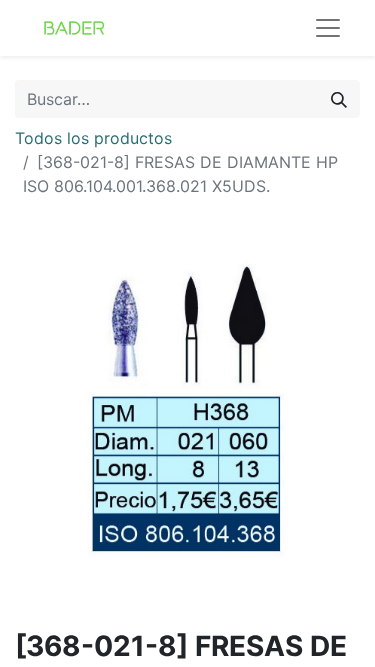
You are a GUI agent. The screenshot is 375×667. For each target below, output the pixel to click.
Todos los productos (93, 138)
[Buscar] (339, 99)
